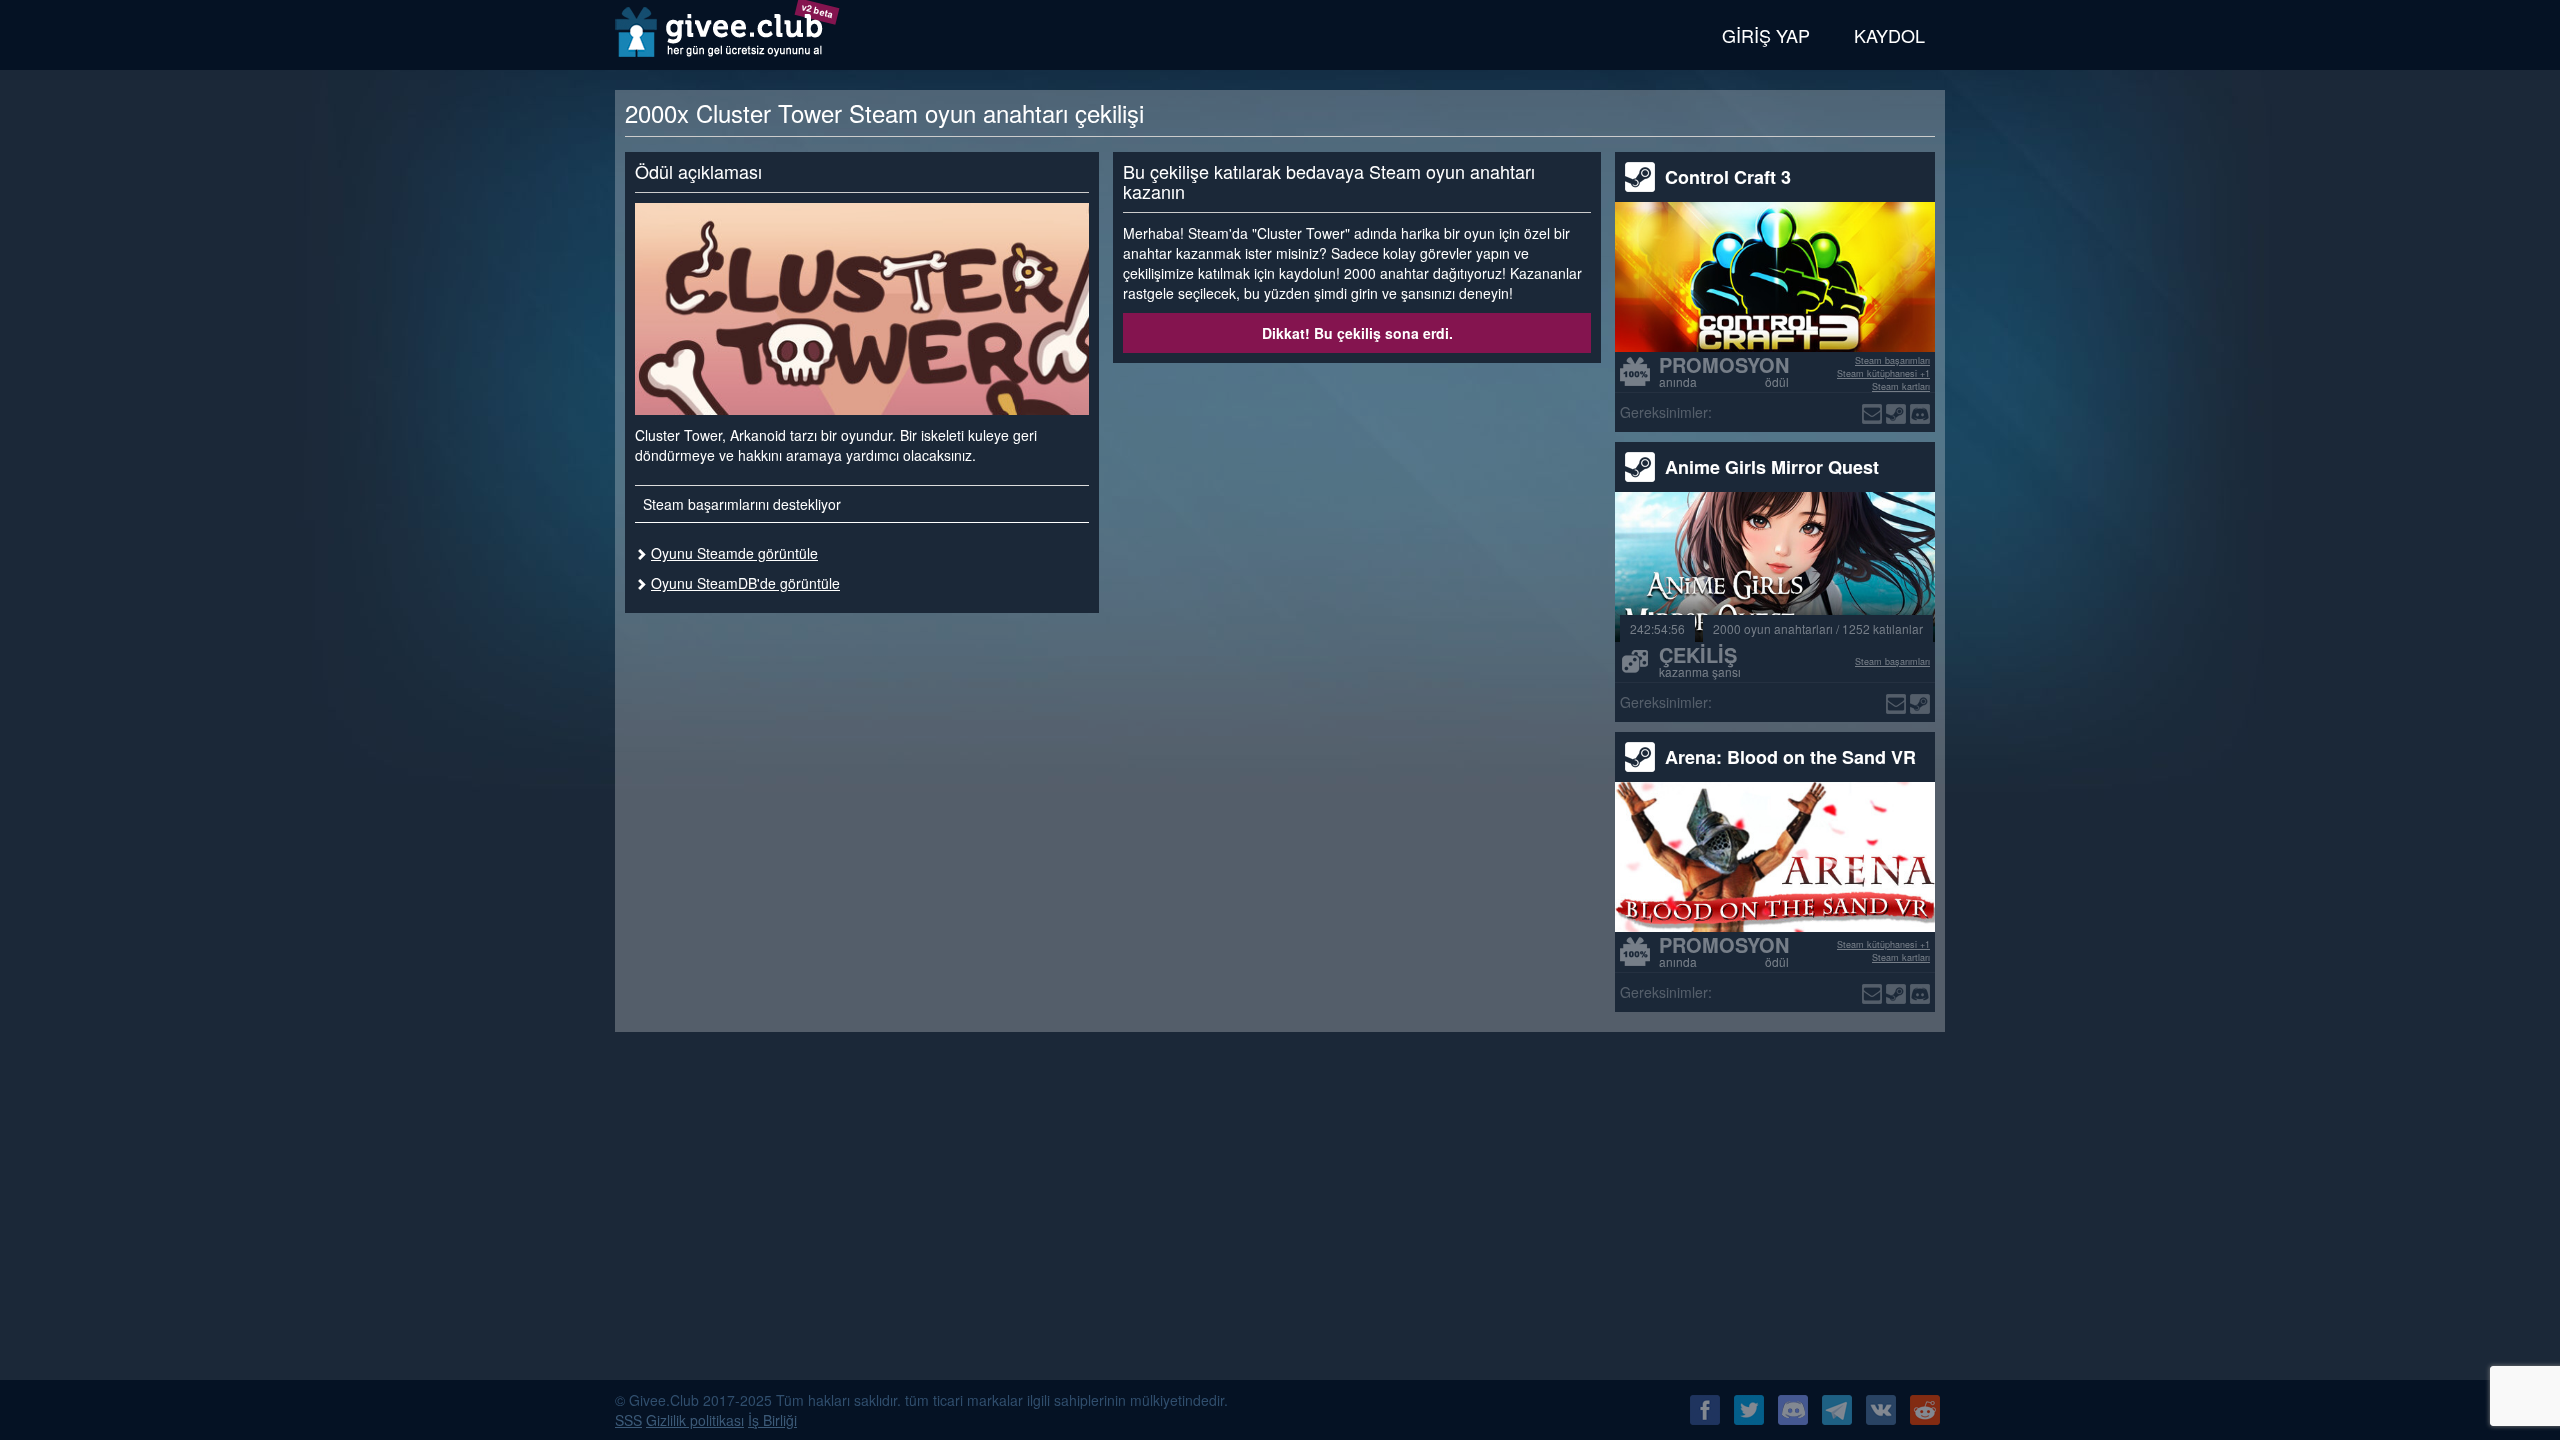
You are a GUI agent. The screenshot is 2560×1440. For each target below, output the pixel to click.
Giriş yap (1766, 35)
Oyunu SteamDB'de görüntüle (745, 583)
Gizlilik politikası (695, 1420)
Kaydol (1889, 35)
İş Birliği (772, 1420)
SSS (628, 1420)
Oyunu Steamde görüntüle (734, 553)
